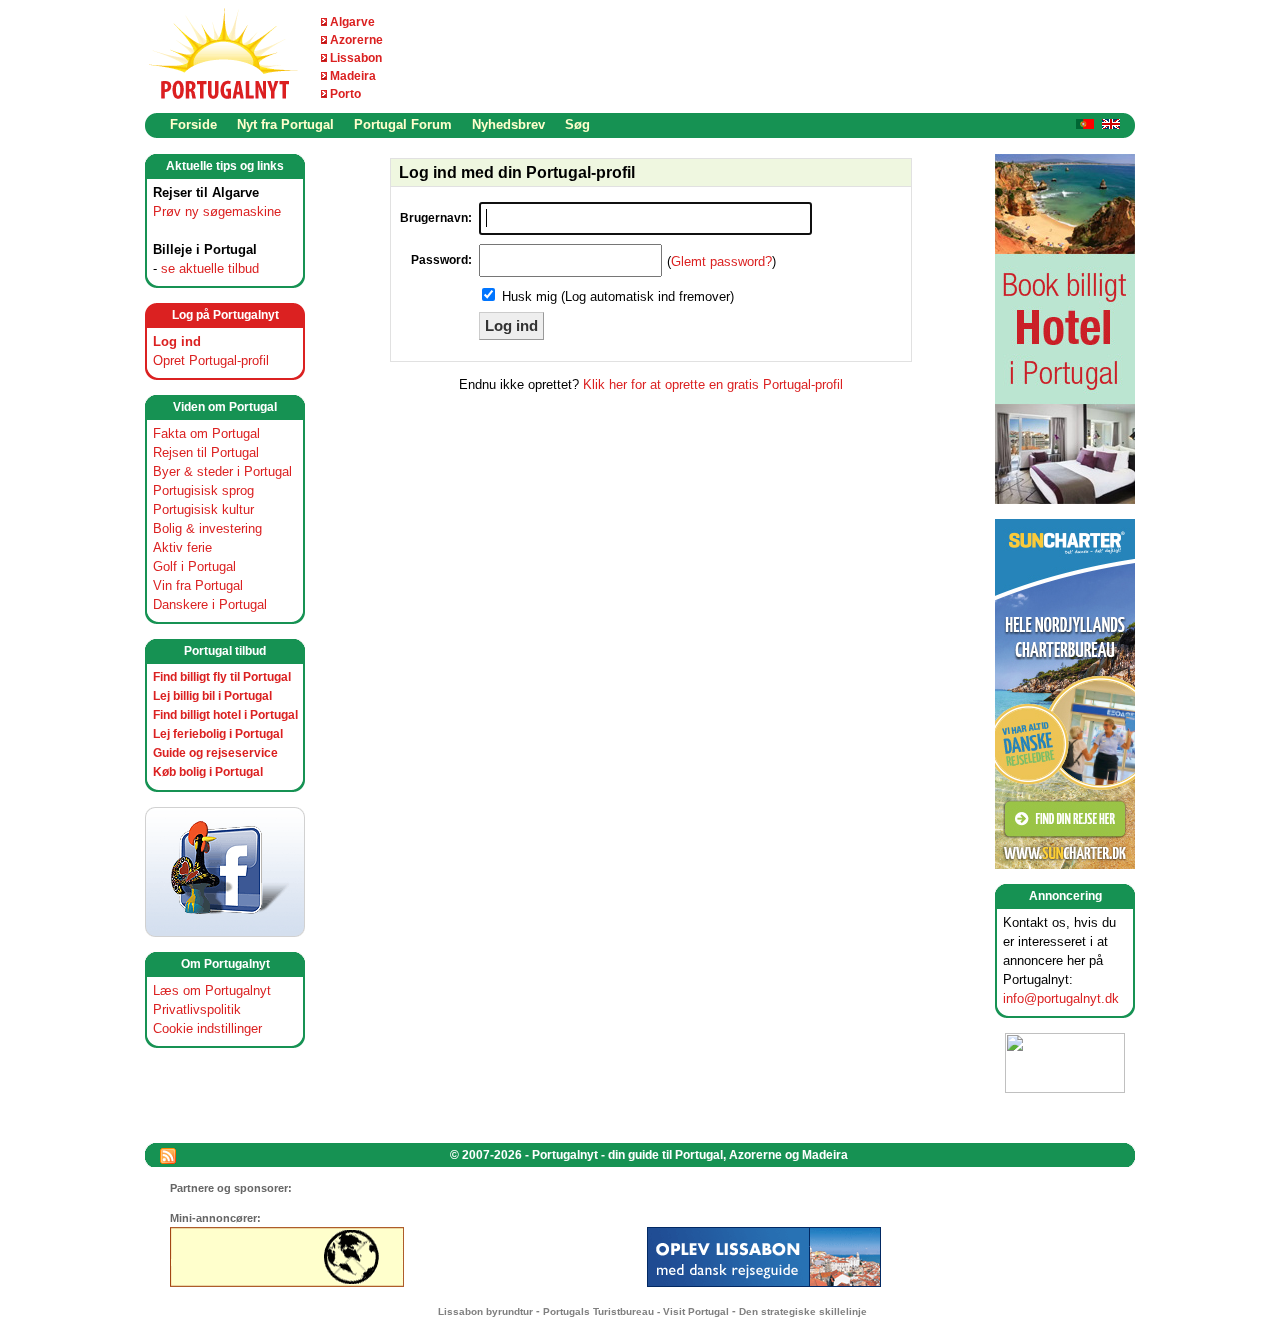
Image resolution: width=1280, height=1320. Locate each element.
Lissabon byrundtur (485, 1311)
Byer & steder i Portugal (222, 471)
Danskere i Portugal (210, 604)
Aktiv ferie (182, 547)
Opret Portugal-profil (211, 360)
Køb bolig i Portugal (208, 772)
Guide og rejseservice (215, 753)
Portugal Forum (403, 124)
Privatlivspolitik (197, 1009)
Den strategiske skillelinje (803, 1311)
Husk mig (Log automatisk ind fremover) (618, 296)
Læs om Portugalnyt (212, 990)
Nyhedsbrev (508, 124)
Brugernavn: (436, 218)
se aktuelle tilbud (210, 268)
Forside (193, 124)
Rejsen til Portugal (206, 452)
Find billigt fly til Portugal (222, 677)
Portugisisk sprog (203, 490)
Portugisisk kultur (203, 509)
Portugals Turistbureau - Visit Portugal (636, 1311)
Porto (345, 94)
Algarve (352, 22)
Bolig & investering (207, 528)
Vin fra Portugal (198, 585)
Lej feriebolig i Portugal (218, 734)
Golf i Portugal (194, 566)
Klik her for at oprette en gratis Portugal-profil (713, 384)
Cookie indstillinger (207, 1028)
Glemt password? (721, 261)
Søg (577, 124)
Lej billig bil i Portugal (212, 696)
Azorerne (356, 40)
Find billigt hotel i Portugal (225, 715)
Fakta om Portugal (206, 433)
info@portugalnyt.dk (1061, 998)
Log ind (177, 341)
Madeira (353, 76)
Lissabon (356, 58)
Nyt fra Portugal (285, 124)
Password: (441, 260)
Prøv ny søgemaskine (217, 211)
